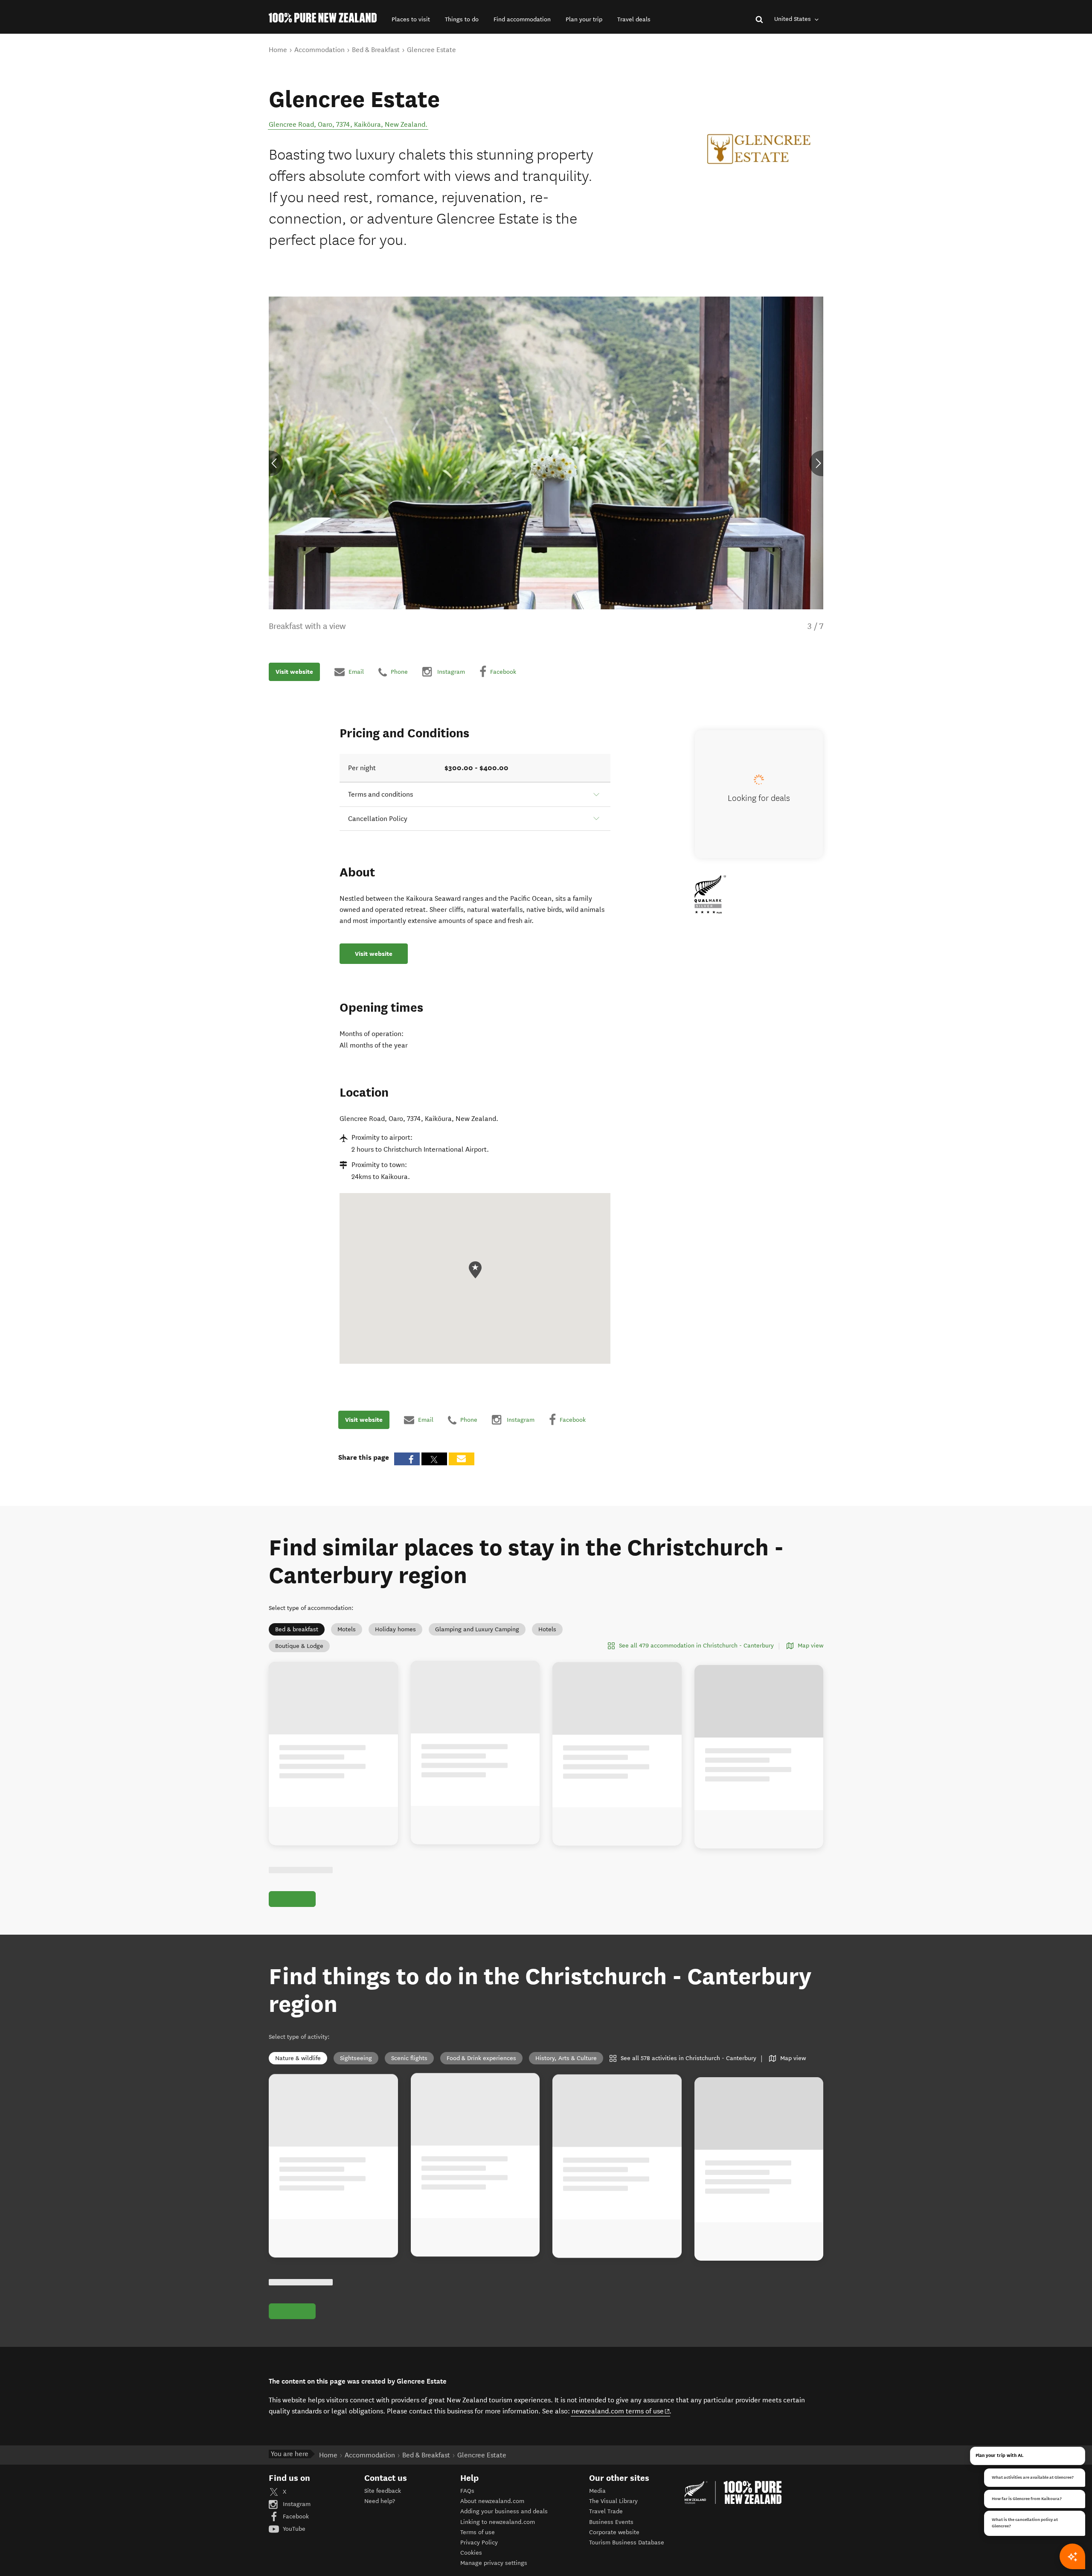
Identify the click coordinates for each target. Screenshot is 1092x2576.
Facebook (295, 2516)
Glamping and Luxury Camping (477, 1629)
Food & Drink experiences (481, 2058)
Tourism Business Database (627, 2543)
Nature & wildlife (298, 2058)
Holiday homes (395, 1629)
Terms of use (478, 2532)
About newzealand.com (492, 2501)
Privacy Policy (479, 2543)
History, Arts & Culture (566, 2058)
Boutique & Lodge (299, 1646)
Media (597, 2491)
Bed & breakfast (297, 1629)
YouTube (293, 2529)
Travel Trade (606, 2511)
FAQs (467, 2491)
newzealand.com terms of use (621, 2411)
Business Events (611, 2522)
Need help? (380, 2501)
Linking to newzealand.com (498, 2522)
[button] (411, 19)
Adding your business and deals (504, 2511)
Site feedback (383, 2491)
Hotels (547, 1629)
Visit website (294, 672)
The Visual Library (613, 2501)
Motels (347, 1629)
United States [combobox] (793, 19)
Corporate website (614, 2532)
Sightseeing (356, 2058)
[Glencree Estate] (759, 149)
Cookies (471, 2553)
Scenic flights (409, 2058)
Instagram (296, 2504)
